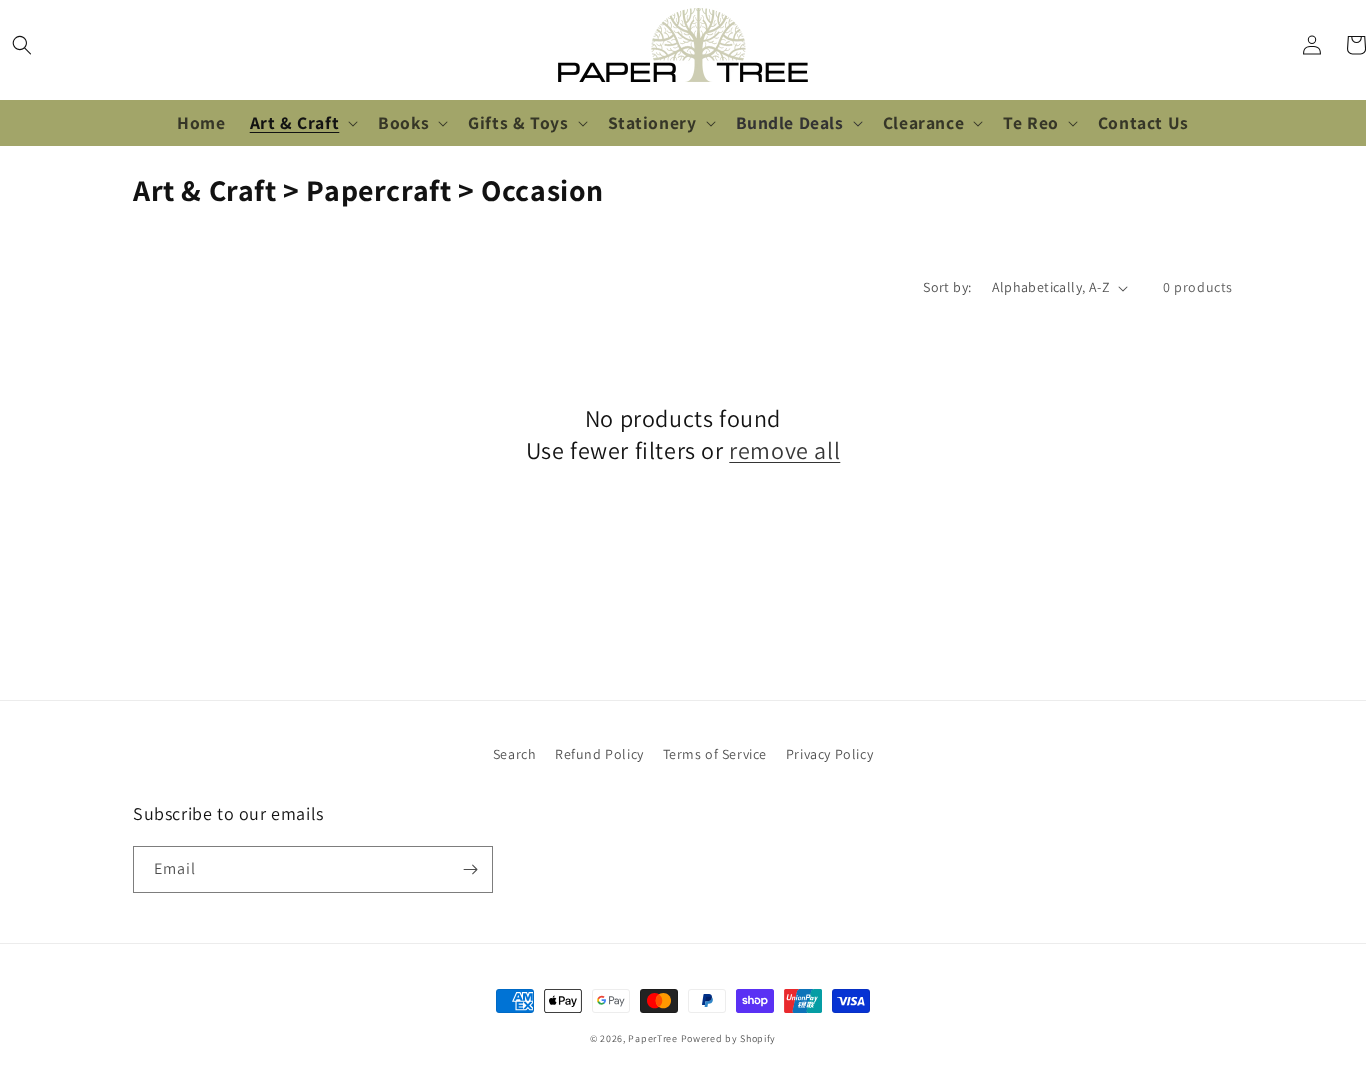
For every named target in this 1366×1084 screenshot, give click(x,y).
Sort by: (947, 287)
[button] (22, 45)
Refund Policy (599, 754)
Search (515, 754)
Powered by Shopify (729, 1038)
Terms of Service (715, 754)
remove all (784, 450)
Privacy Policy (829, 754)
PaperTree (652, 1038)
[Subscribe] (470, 869)
